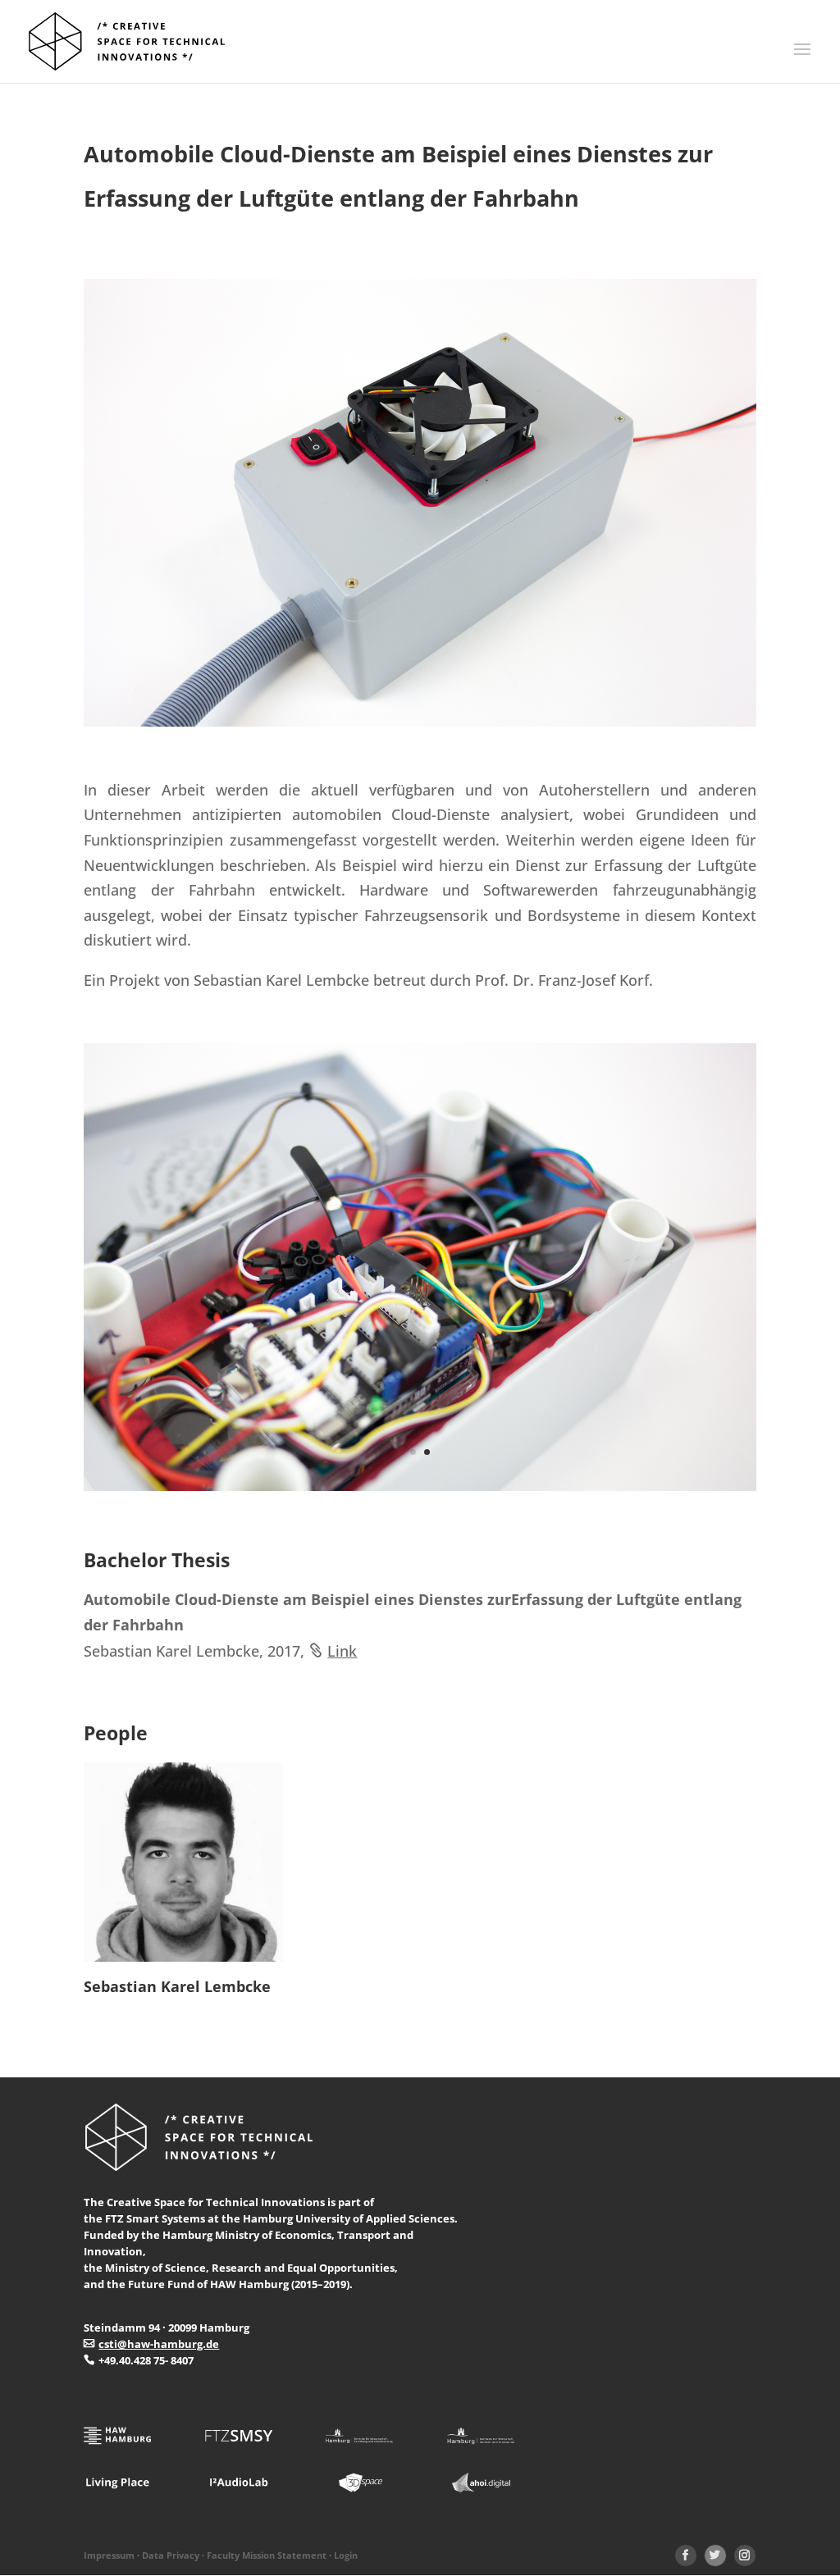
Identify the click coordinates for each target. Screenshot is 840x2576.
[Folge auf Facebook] (686, 2555)
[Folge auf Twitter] (715, 2555)
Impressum (109, 2555)
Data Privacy (171, 2555)
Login (346, 2555)
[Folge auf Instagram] (745, 2555)
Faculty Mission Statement (267, 2555)
